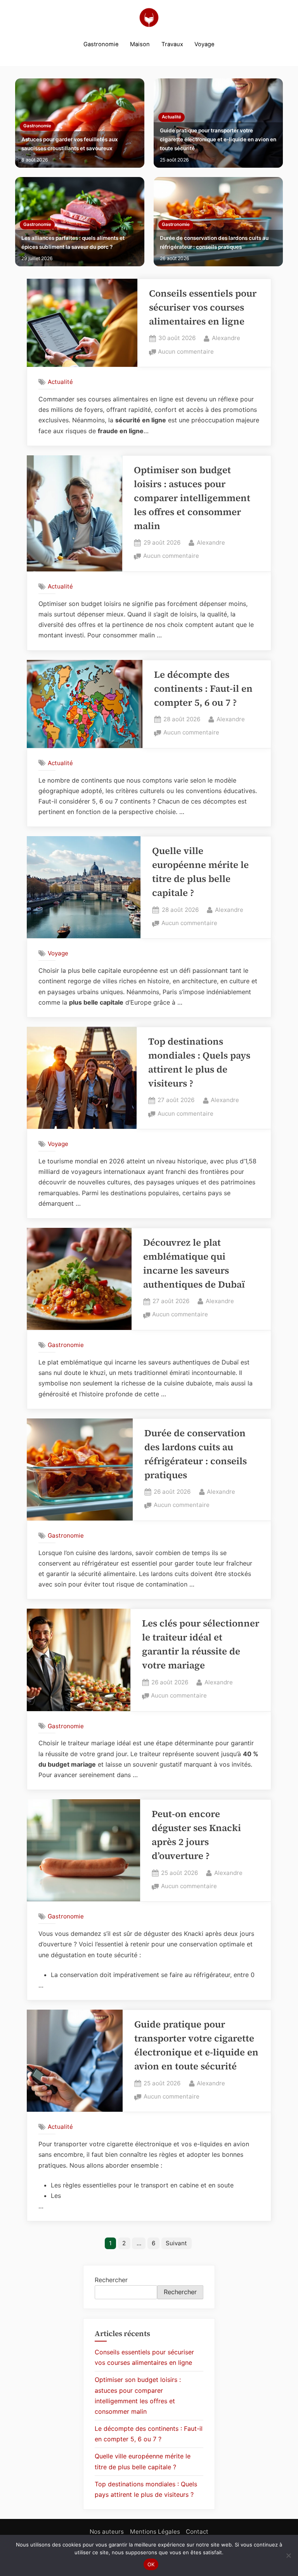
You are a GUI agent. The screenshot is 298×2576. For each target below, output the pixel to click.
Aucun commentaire (186, 352)
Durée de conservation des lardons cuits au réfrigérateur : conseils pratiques (214, 242)
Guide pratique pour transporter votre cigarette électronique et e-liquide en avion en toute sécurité (218, 139)
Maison (140, 44)
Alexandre (226, 338)
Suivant (176, 2243)
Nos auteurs (107, 2532)
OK (151, 2564)
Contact (197, 2532)
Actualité (172, 117)
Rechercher (111, 2280)
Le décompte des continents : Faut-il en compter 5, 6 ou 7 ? (203, 688)
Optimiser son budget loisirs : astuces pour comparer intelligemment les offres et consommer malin (192, 498)
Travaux (172, 44)
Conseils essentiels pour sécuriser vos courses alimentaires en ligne (203, 307)
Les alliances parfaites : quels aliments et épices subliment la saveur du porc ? (73, 242)
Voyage (204, 44)
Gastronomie (101, 44)
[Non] (288, 2555)
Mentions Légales (155, 2532)
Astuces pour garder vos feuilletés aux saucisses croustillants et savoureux (70, 144)
